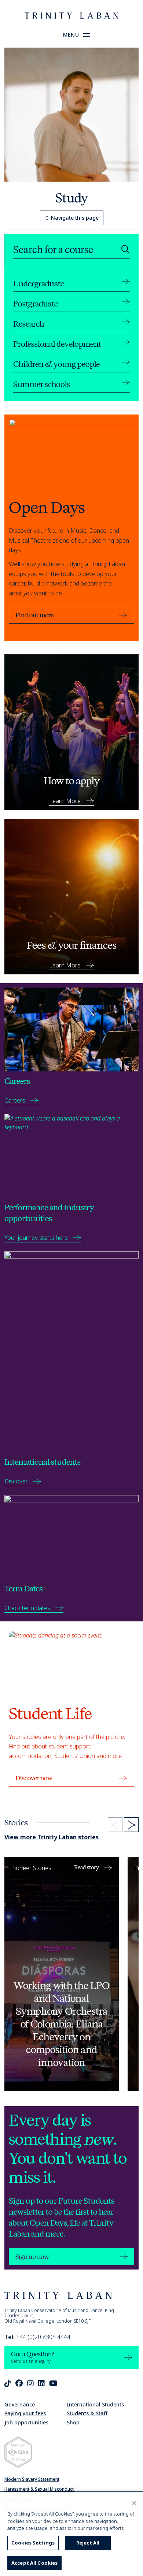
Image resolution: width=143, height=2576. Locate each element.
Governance (20, 2404)
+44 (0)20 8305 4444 (37, 2337)
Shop (73, 2422)
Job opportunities (26, 2422)
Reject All (88, 2543)
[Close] (134, 2503)
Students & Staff (87, 2413)
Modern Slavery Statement (32, 2479)
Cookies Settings (33, 2543)
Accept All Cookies (34, 2563)
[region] (71, 2534)
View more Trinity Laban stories (52, 1837)
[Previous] (115, 1825)
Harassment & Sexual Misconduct (39, 2489)
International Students (95, 2404)
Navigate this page (75, 218)
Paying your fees (25, 2413)
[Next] (131, 1825)
